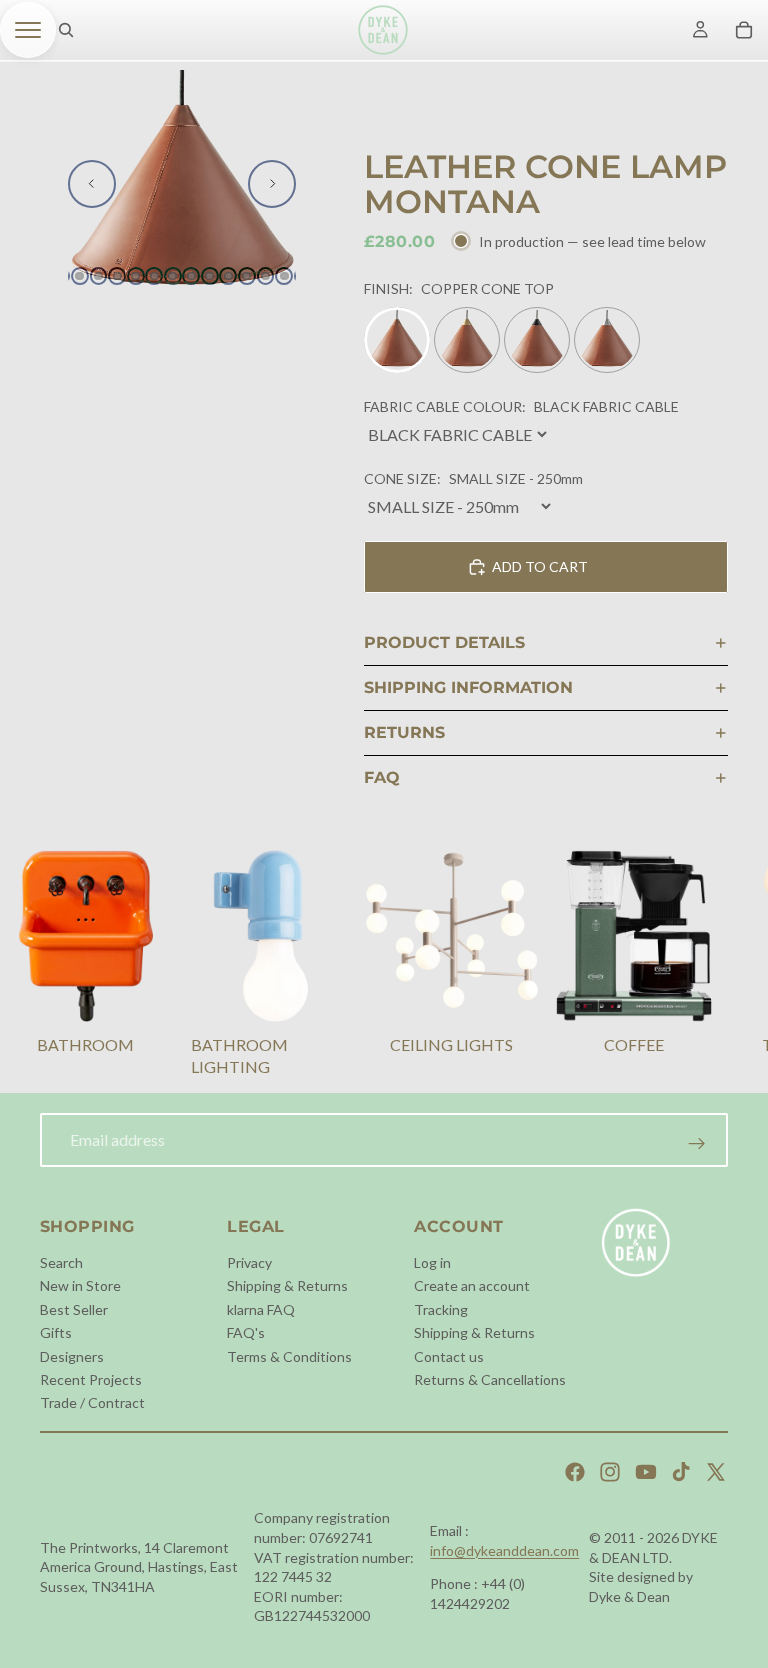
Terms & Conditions (289, 1355)
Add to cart (540, 566)
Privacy (249, 1262)
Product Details (444, 642)
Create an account (472, 1285)
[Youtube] (646, 1472)
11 (247, 276)
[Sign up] (697, 1144)
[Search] (66, 30)
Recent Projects (91, 1379)
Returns (404, 732)
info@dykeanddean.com (504, 1550)
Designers (72, 1355)
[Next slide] (272, 184)
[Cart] (744, 30)
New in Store (80, 1285)
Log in (432, 1262)
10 (228, 276)
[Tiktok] (681, 1472)
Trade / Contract (92, 1402)
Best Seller (74, 1308)
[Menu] (28, 30)
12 (266, 276)
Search (61, 1262)
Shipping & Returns (287, 1285)
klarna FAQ (261, 1308)
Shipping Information (468, 687)
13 (284, 276)
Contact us (449, 1355)
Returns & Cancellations (490, 1379)
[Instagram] (610, 1472)
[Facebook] (575, 1472)
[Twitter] (716, 1472)
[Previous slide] (92, 184)
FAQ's (246, 1332)
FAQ (382, 777)
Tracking (441, 1308)
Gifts (56, 1332)
